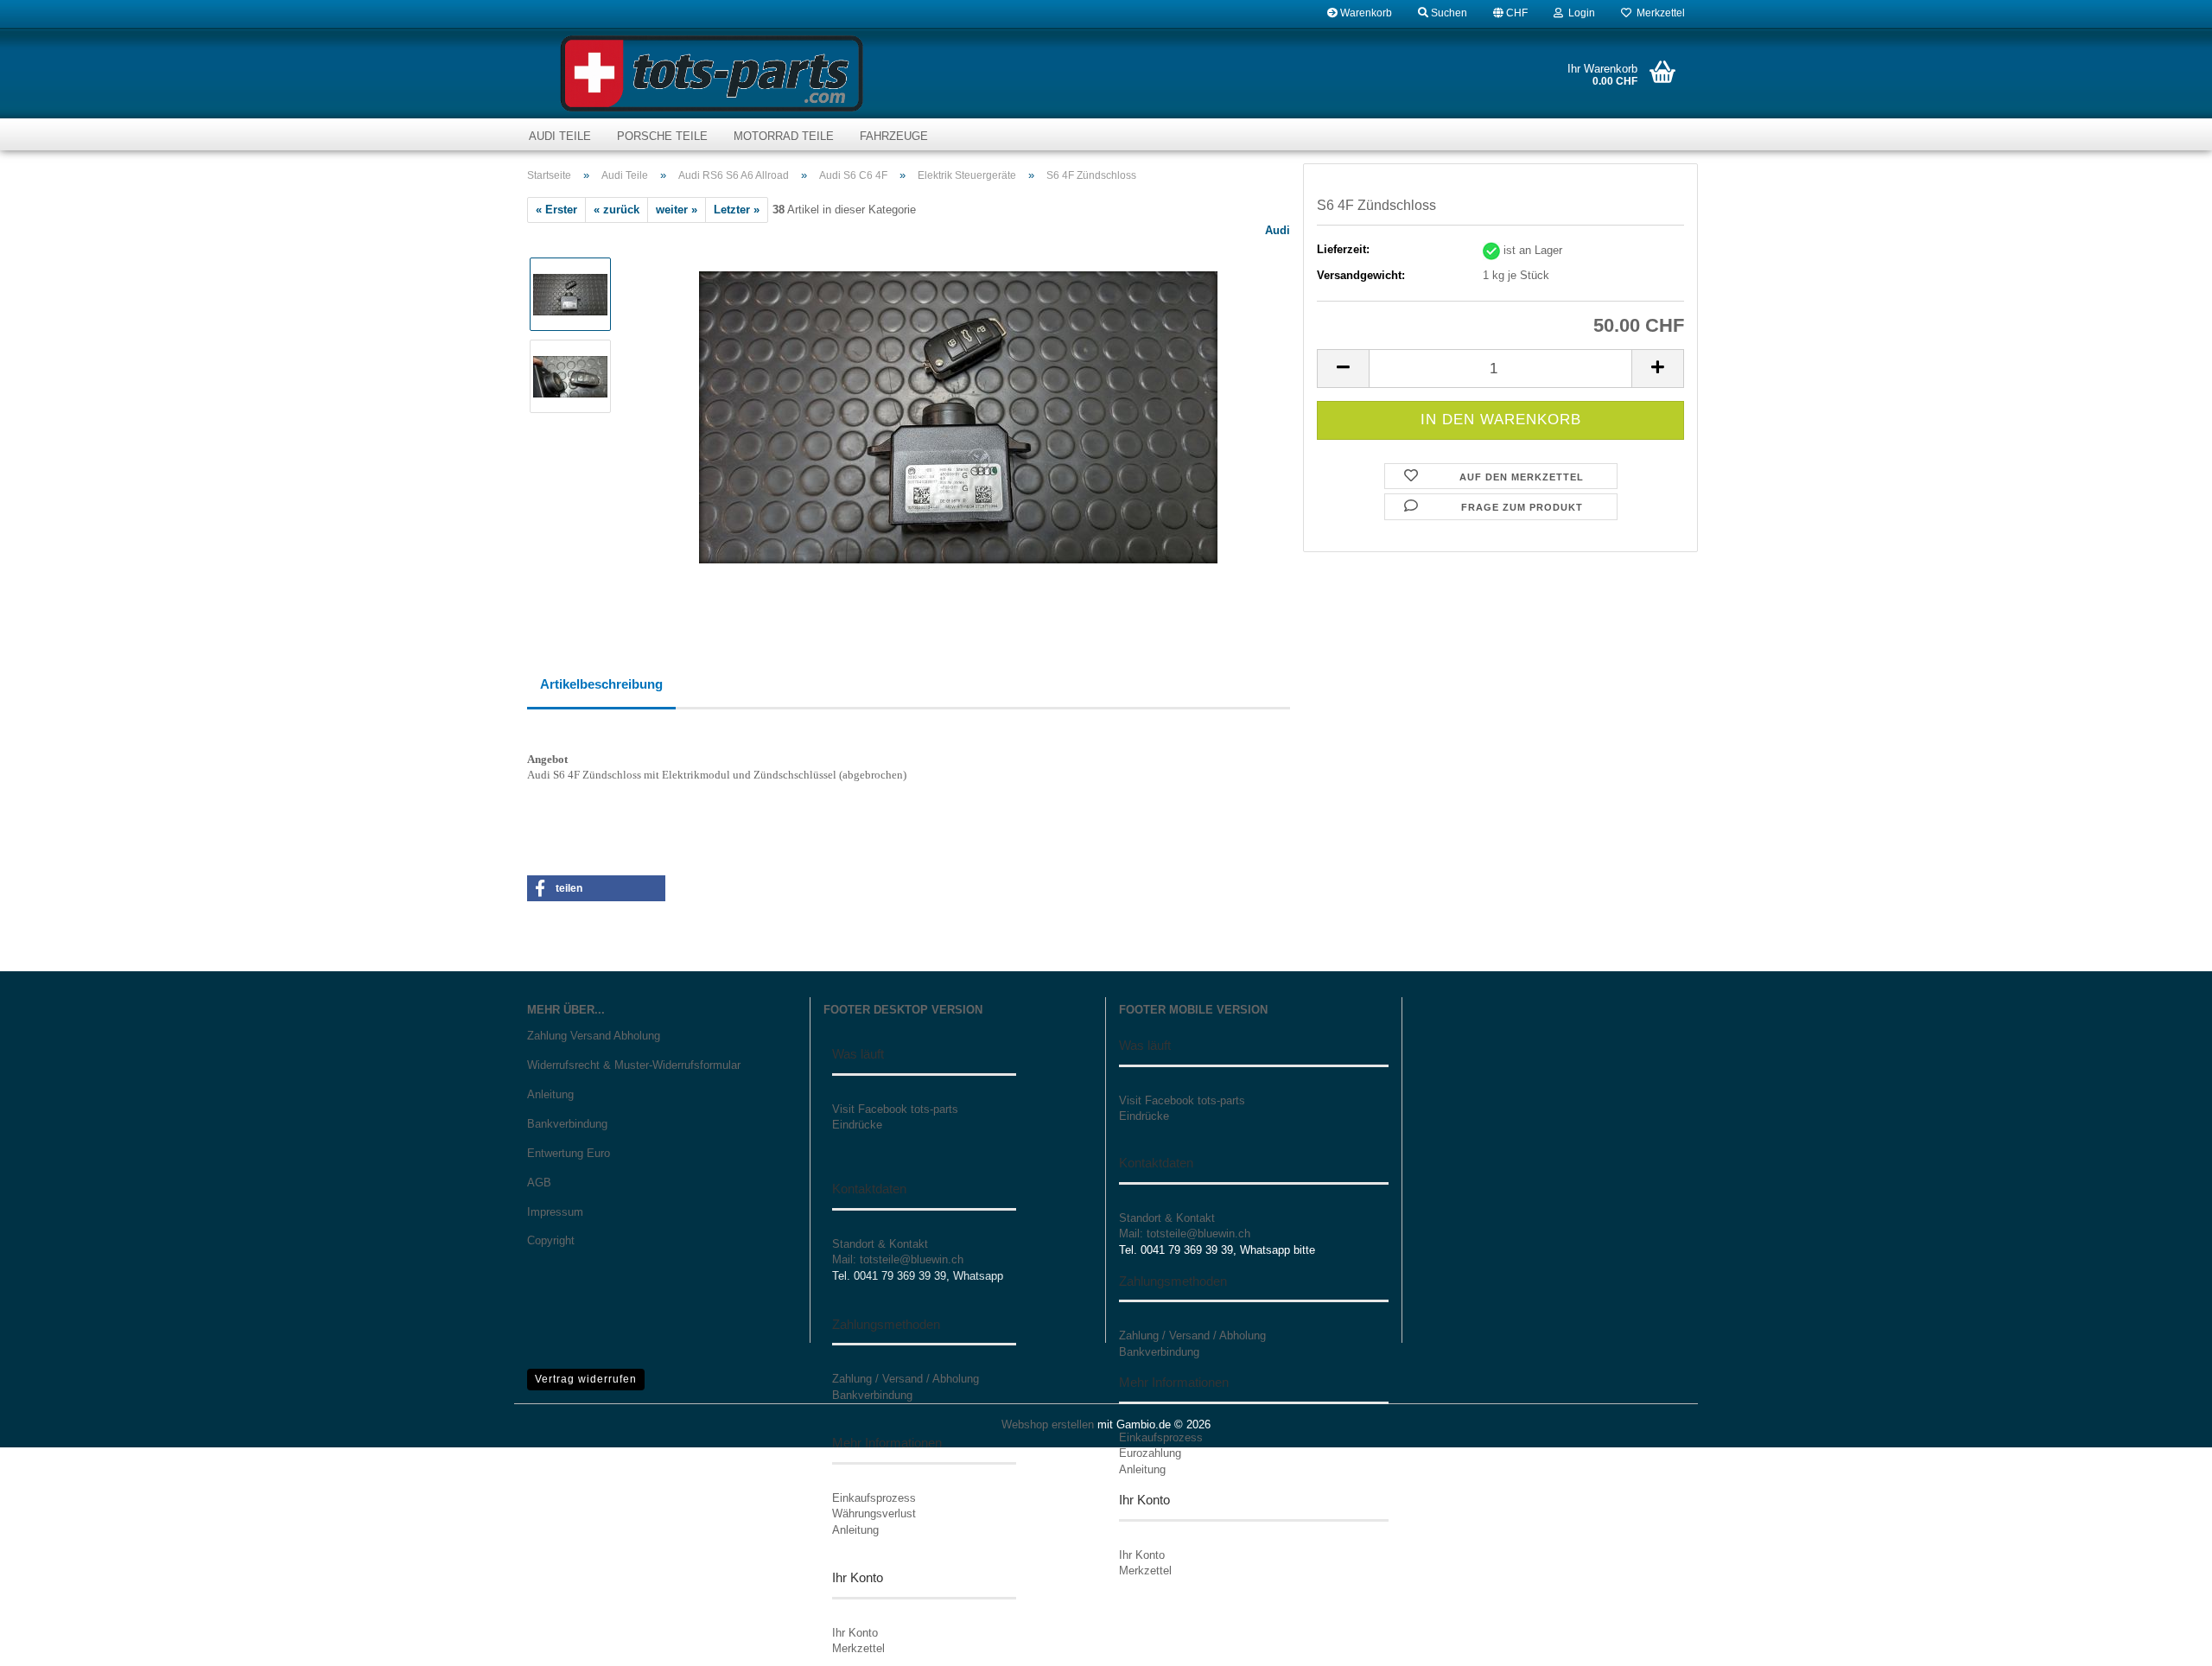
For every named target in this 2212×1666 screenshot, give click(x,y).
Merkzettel (1658, 13)
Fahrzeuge (894, 136)
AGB (539, 1183)
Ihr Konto (855, 1633)
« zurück (617, 210)
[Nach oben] (2164, 1640)
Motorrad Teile (784, 136)
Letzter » (737, 210)
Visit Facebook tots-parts (895, 1109)
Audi (1278, 230)
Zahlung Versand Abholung (594, 1036)
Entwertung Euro (569, 1153)
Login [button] (1579, 13)
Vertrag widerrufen (586, 1379)
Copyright (551, 1240)
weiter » (677, 210)
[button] (1510, 13)
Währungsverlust (874, 1513)
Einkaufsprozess (874, 1498)
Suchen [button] (1448, 13)
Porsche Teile (662, 136)
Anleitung (550, 1094)
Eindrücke (857, 1125)
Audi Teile (560, 136)
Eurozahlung (1150, 1453)
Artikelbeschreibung (601, 684)
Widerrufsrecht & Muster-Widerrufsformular (634, 1065)
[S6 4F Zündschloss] (958, 417)
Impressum (555, 1212)
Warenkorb (1365, 13)
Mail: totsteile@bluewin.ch (898, 1259)
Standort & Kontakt (880, 1244)
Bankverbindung (567, 1124)
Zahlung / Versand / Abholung (906, 1379)
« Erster (556, 210)
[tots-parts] (712, 73)
